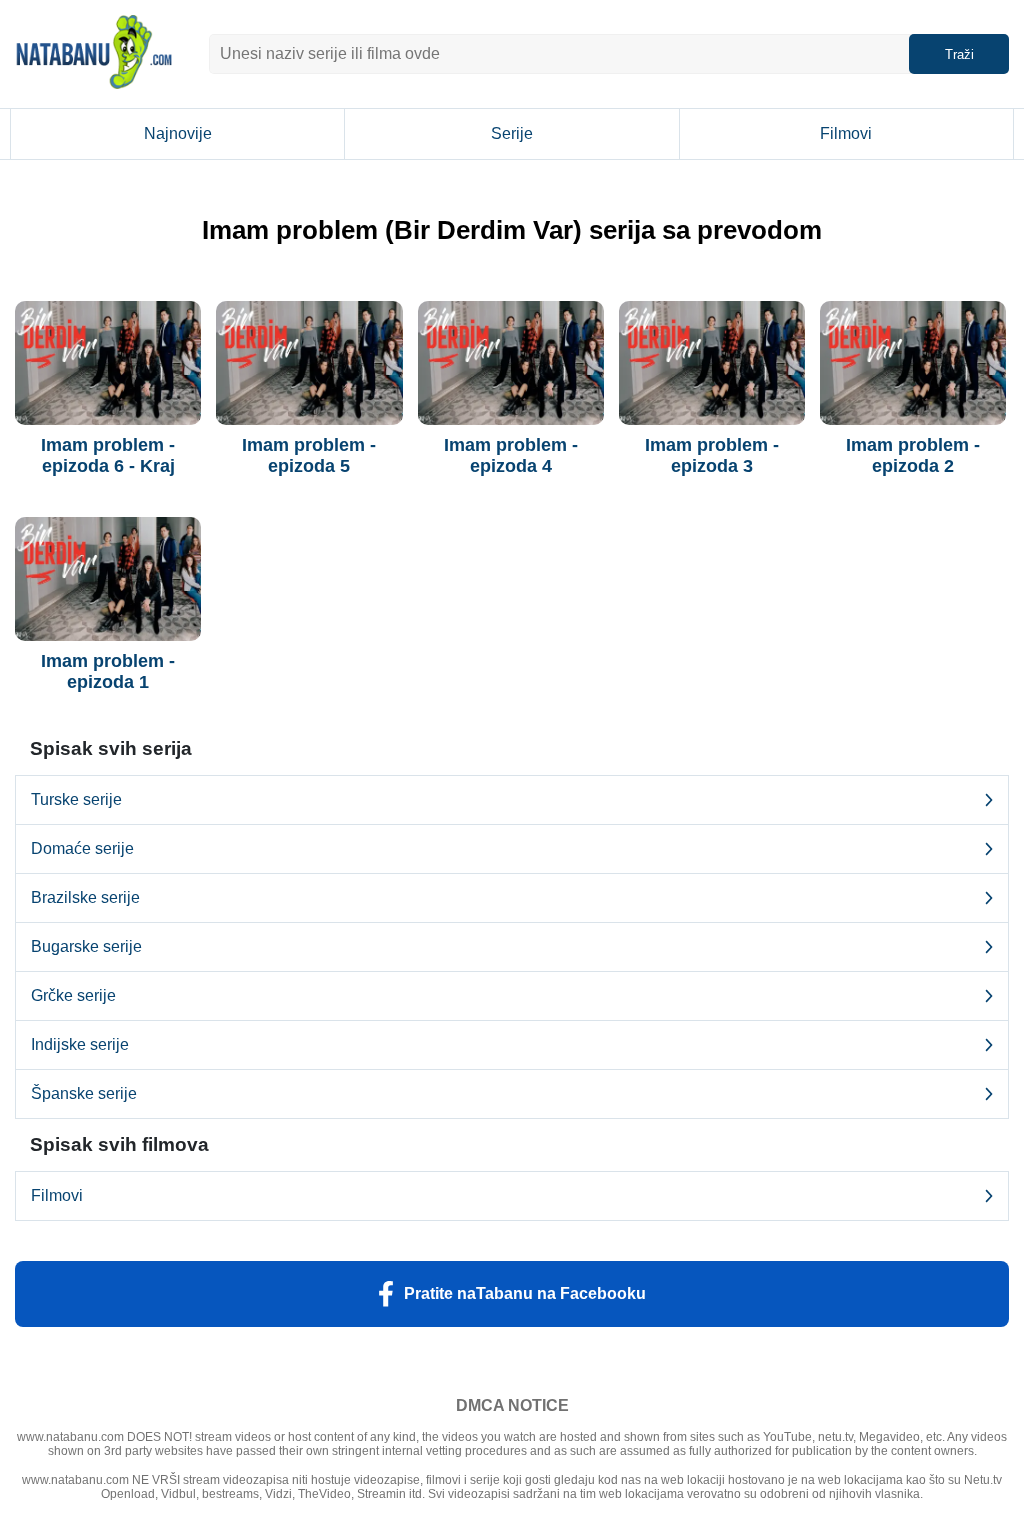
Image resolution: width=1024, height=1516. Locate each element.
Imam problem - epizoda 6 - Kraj (108, 455)
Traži (959, 54)
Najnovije (178, 133)
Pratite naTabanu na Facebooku (525, 1293)
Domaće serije (82, 848)
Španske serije (84, 1093)
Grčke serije (73, 995)
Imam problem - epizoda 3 (712, 455)
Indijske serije (80, 1044)
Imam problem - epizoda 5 (309, 455)
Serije (512, 133)
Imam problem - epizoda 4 (511, 455)
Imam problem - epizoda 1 (108, 671)
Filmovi (846, 133)
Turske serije (76, 799)
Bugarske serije (86, 946)
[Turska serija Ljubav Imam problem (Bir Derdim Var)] (108, 363)
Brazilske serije (85, 897)
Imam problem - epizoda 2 (913, 455)
